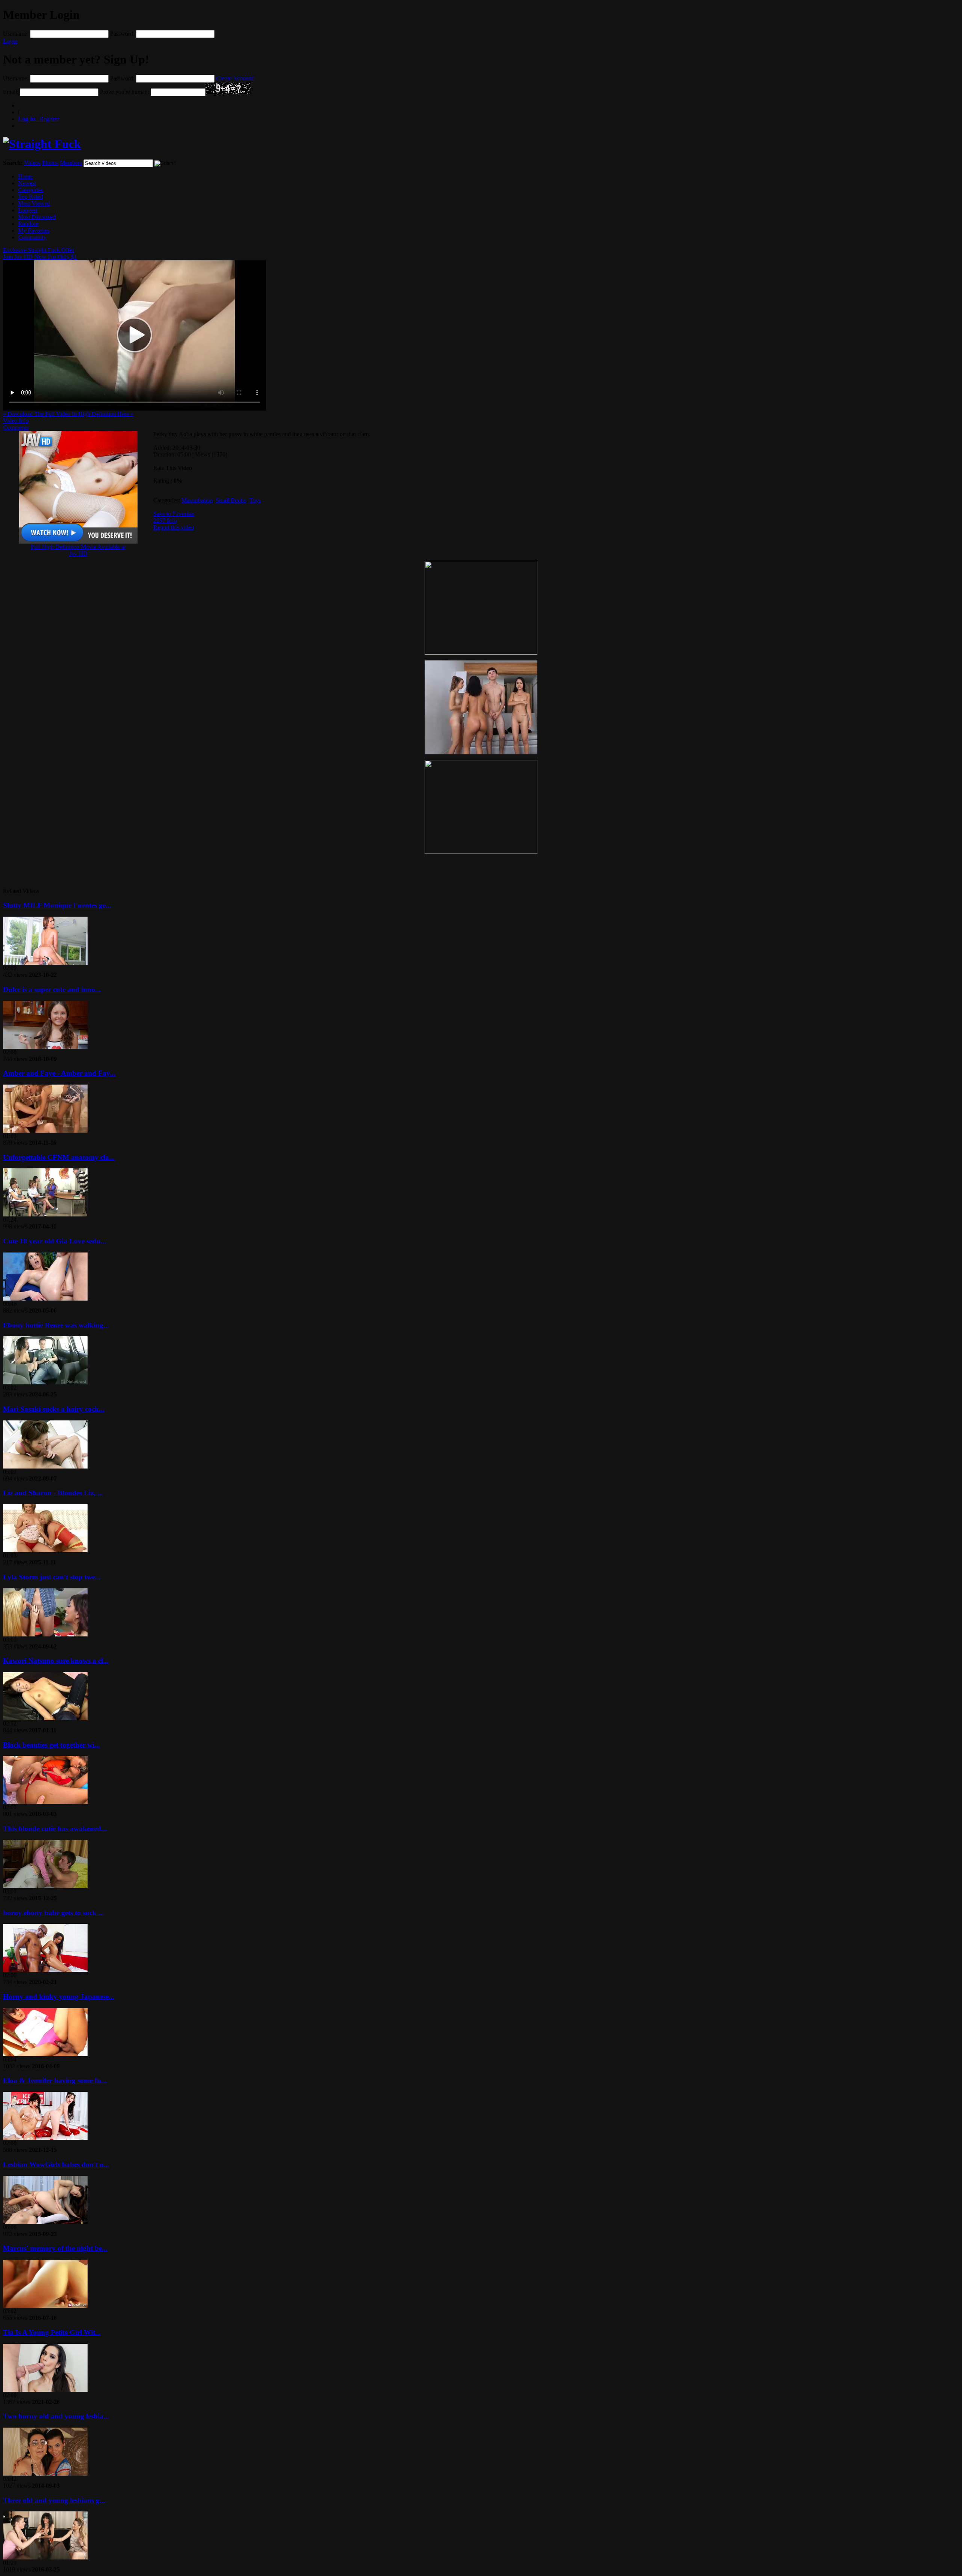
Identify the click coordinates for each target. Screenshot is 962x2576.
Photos (50, 163)
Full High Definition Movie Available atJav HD (78, 550)
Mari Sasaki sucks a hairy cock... (54, 1409)
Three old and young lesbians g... (54, 2500)
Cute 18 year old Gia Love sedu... (54, 1241)
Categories (31, 190)
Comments (16, 427)
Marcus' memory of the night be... (55, 2248)
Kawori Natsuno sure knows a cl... (56, 1661)
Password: (122, 34)
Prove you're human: (125, 92)
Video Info (16, 421)
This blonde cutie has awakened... (55, 1829)
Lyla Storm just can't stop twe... (52, 1577)
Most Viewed (34, 203)
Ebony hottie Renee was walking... (56, 1325)
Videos (32, 163)
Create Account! (235, 78)
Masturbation (197, 500)
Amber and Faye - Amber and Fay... (59, 1073)
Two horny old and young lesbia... (56, 2416)
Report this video (174, 527)
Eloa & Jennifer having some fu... (55, 2080)
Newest (27, 183)
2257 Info (165, 520)
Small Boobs (231, 500)
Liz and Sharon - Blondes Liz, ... (53, 1493)
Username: (16, 34)
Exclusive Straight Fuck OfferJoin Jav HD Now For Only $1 (40, 253)
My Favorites (34, 230)
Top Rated (30, 197)
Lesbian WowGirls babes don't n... (56, 2164)
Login (10, 41)
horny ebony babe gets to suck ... (54, 1913)
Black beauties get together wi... (51, 1745)
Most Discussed (37, 217)
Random (28, 224)
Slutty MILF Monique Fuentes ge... (57, 905)
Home (25, 176)
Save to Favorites (174, 514)
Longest (28, 210)
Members (71, 163)
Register (39, 119)
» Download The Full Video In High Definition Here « (68, 414)
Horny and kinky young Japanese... (59, 1997)
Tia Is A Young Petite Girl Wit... (52, 2332)
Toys (255, 500)
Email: (11, 92)
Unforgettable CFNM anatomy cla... (59, 1157)
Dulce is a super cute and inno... (52, 989)
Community (32, 237)
